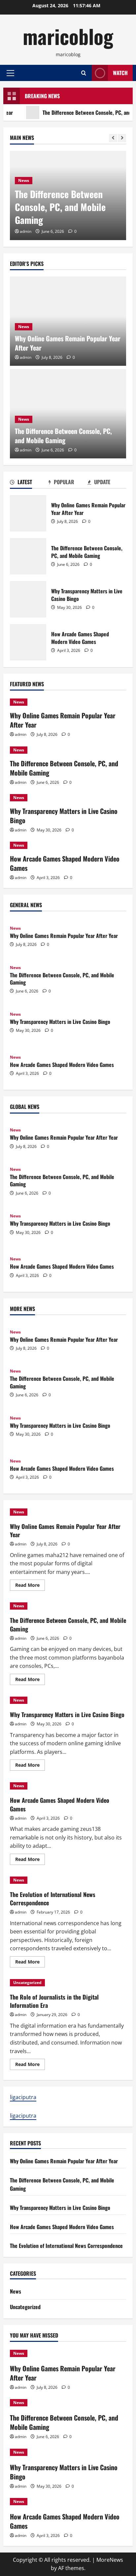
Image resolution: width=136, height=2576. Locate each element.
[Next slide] (122, 138)
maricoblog (68, 36)
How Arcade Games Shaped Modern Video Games (28, 642)
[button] (10, 73)
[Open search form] (84, 73)
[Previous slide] (113, 138)
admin (26, 231)
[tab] (29, 483)
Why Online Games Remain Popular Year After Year (68, 343)
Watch (120, 73)
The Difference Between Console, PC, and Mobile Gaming (60, 207)
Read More (30, 1586)
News (24, 180)
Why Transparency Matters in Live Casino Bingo (28, 599)
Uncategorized (27, 1983)
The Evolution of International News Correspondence (53, 1899)
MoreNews (110, 2560)
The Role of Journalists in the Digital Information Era (54, 2001)
